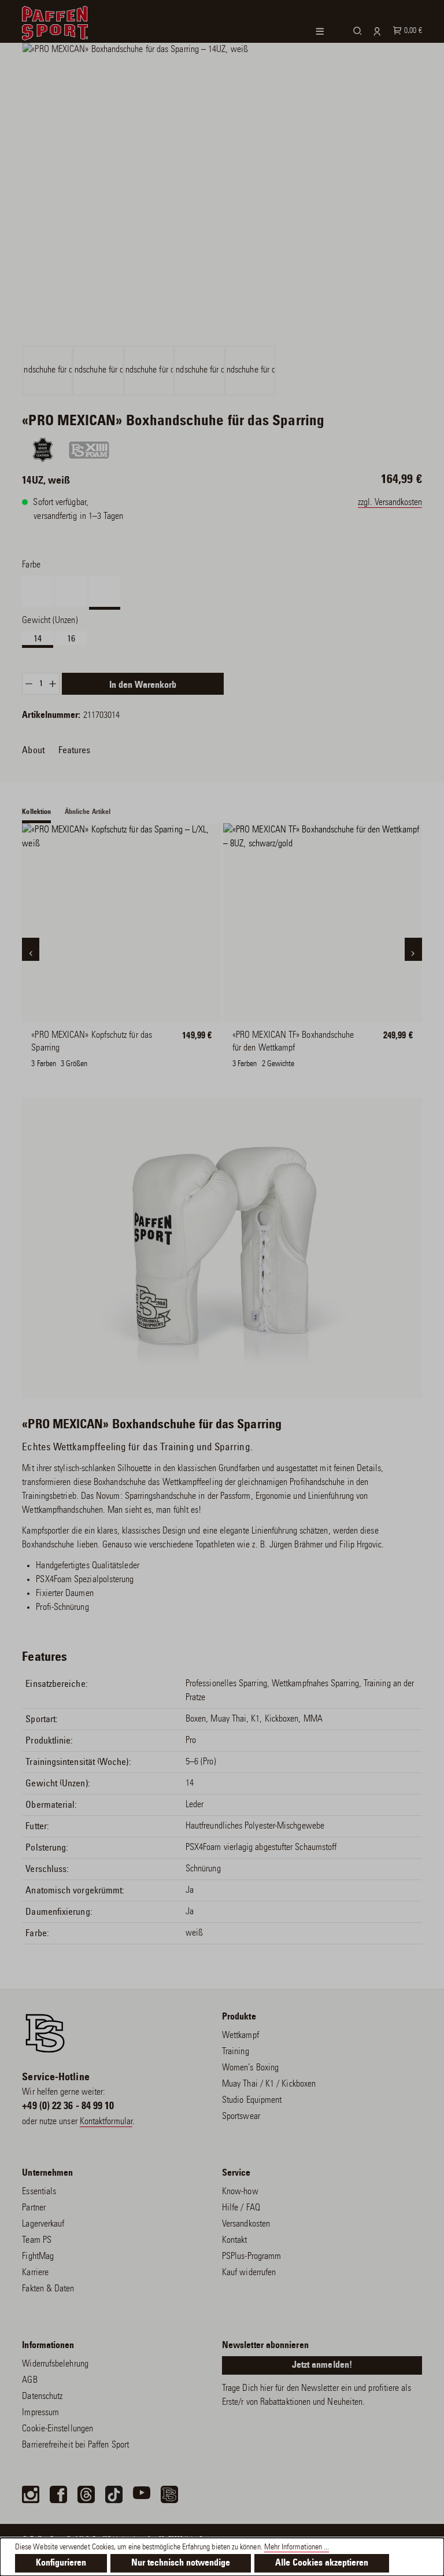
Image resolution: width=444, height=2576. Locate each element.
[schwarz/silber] (341, 1042)
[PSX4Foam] (89, 450)
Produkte (239, 2017)
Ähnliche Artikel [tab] (88, 812)
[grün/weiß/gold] (297, 1042)
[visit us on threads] (86, 2494)
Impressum (40, 2413)
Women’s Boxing (250, 2068)
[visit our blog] (169, 2494)
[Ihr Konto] (375, 31)
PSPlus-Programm (251, 2257)
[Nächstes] (413, 949)
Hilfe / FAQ (241, 2208)
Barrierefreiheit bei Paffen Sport (75, 2445)
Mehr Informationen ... (297, 2548)
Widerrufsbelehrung (55, 2364)
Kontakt (235, 2240)
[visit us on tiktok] (114, 2494)
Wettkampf (240, 2036)
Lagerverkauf (43, 2224)
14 (38, 639)
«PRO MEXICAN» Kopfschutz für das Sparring (92, 1042)
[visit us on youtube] (142, 2494)
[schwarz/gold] (253, 1042)
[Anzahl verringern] (29, 684)
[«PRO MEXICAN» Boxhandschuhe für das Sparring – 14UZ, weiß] (222, 193)
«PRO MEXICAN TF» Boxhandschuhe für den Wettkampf (293, 1042)
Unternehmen (47, 2173)
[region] (222, 219)
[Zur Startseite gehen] (55, 21)
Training (236, 2052)
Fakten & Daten (48, 2289)
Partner (34, 2208)
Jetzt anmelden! (322, 2365)
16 (71, 639)
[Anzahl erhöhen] (53, 684)
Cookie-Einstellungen (58, 2429)
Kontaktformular (106, 2122)
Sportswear (241, 2117)
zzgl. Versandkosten (390, 503)
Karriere (35, 2273)
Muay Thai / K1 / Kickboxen (269, 2084)
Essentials (39, 2192)
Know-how (240, 2192)
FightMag (38, 2257)
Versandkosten (246, 2224)
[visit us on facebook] (58, 2494)
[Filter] (327, 32)
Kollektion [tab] (36, 812)
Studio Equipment (252, 2100)
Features (75, 750)
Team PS (37, 2240)
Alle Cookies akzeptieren (322, 2563)
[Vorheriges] (31, 949)
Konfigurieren (61, 2563)
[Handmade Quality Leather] (43, 450)
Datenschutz (42, 2397)
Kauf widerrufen (249, 2273)
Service (236, 2173)
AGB (29, 2380)
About (33, 750)
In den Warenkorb (143, 686)
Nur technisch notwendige (181, 2563)
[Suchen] (356, 30)
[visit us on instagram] (31, 2494)
